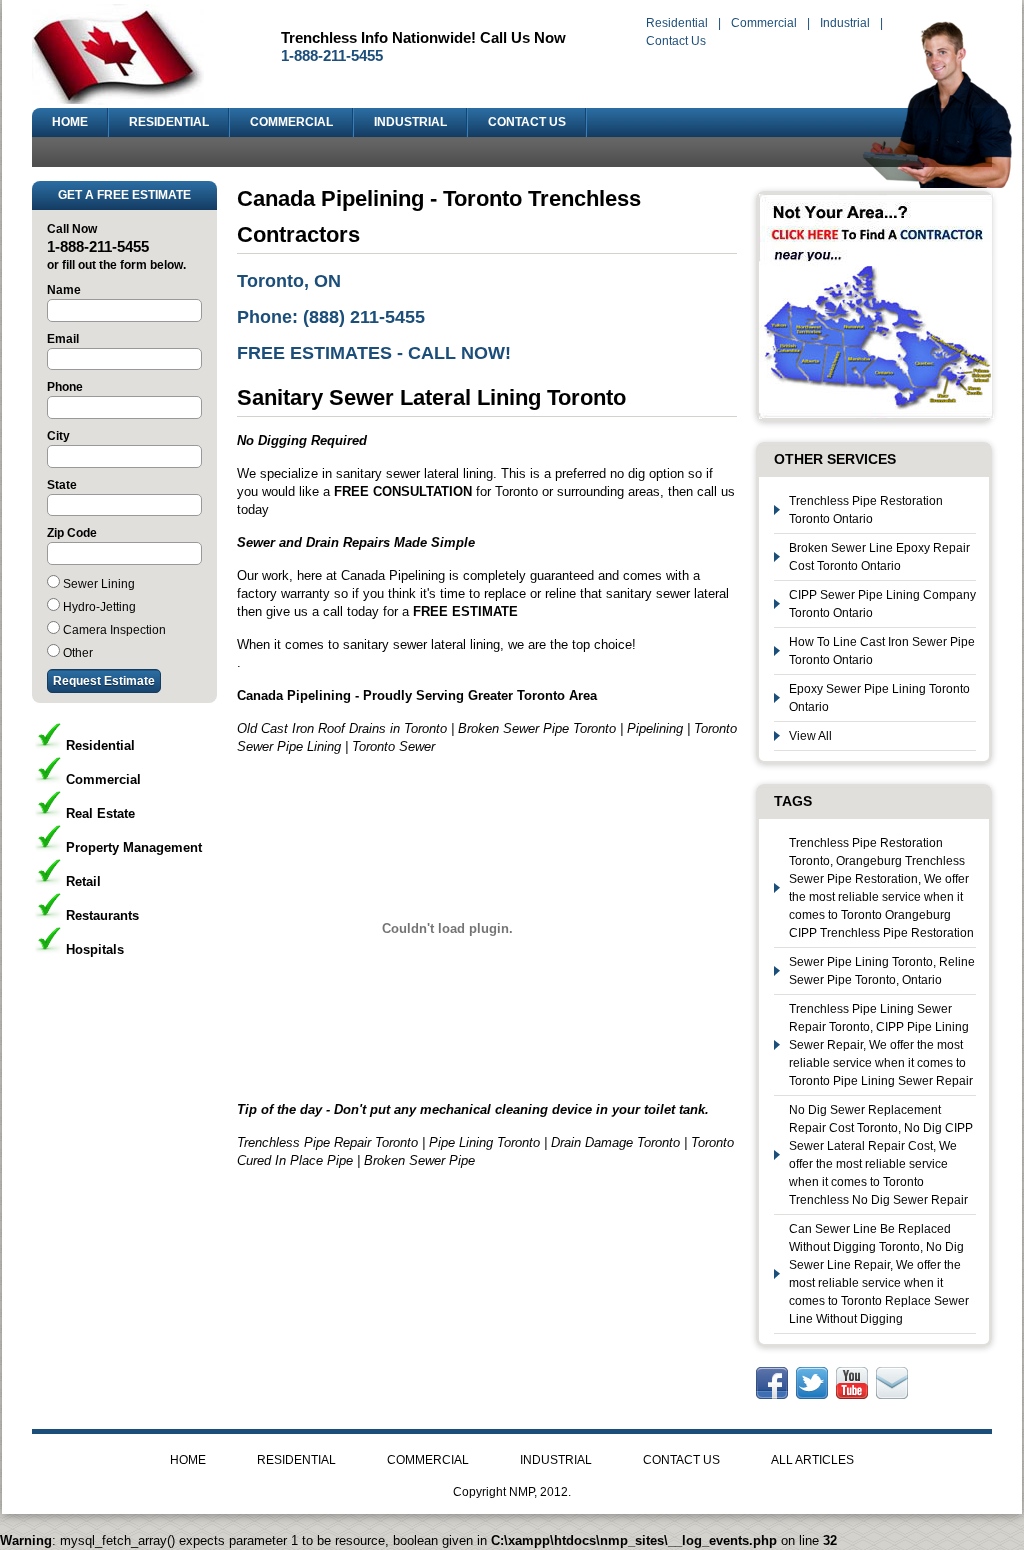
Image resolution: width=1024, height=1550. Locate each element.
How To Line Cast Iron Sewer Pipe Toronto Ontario (882, 651)
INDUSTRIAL (410, 122)
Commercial (764, 23)
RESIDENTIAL (169, 122)
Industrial (845, 23)
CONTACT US (527, 122)
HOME (70, 122)
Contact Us (676, 41)
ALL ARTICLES (812, 1460)
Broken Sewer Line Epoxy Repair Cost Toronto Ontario (879, 557)
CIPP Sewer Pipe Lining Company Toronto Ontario (882, 604)
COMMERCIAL (291, 122)
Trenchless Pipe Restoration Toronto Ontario (866, 510)
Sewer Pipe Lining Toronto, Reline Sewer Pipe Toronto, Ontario (882, 971)
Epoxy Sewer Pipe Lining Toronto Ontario (879, 698)
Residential (677, 23)
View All (810, 736)
